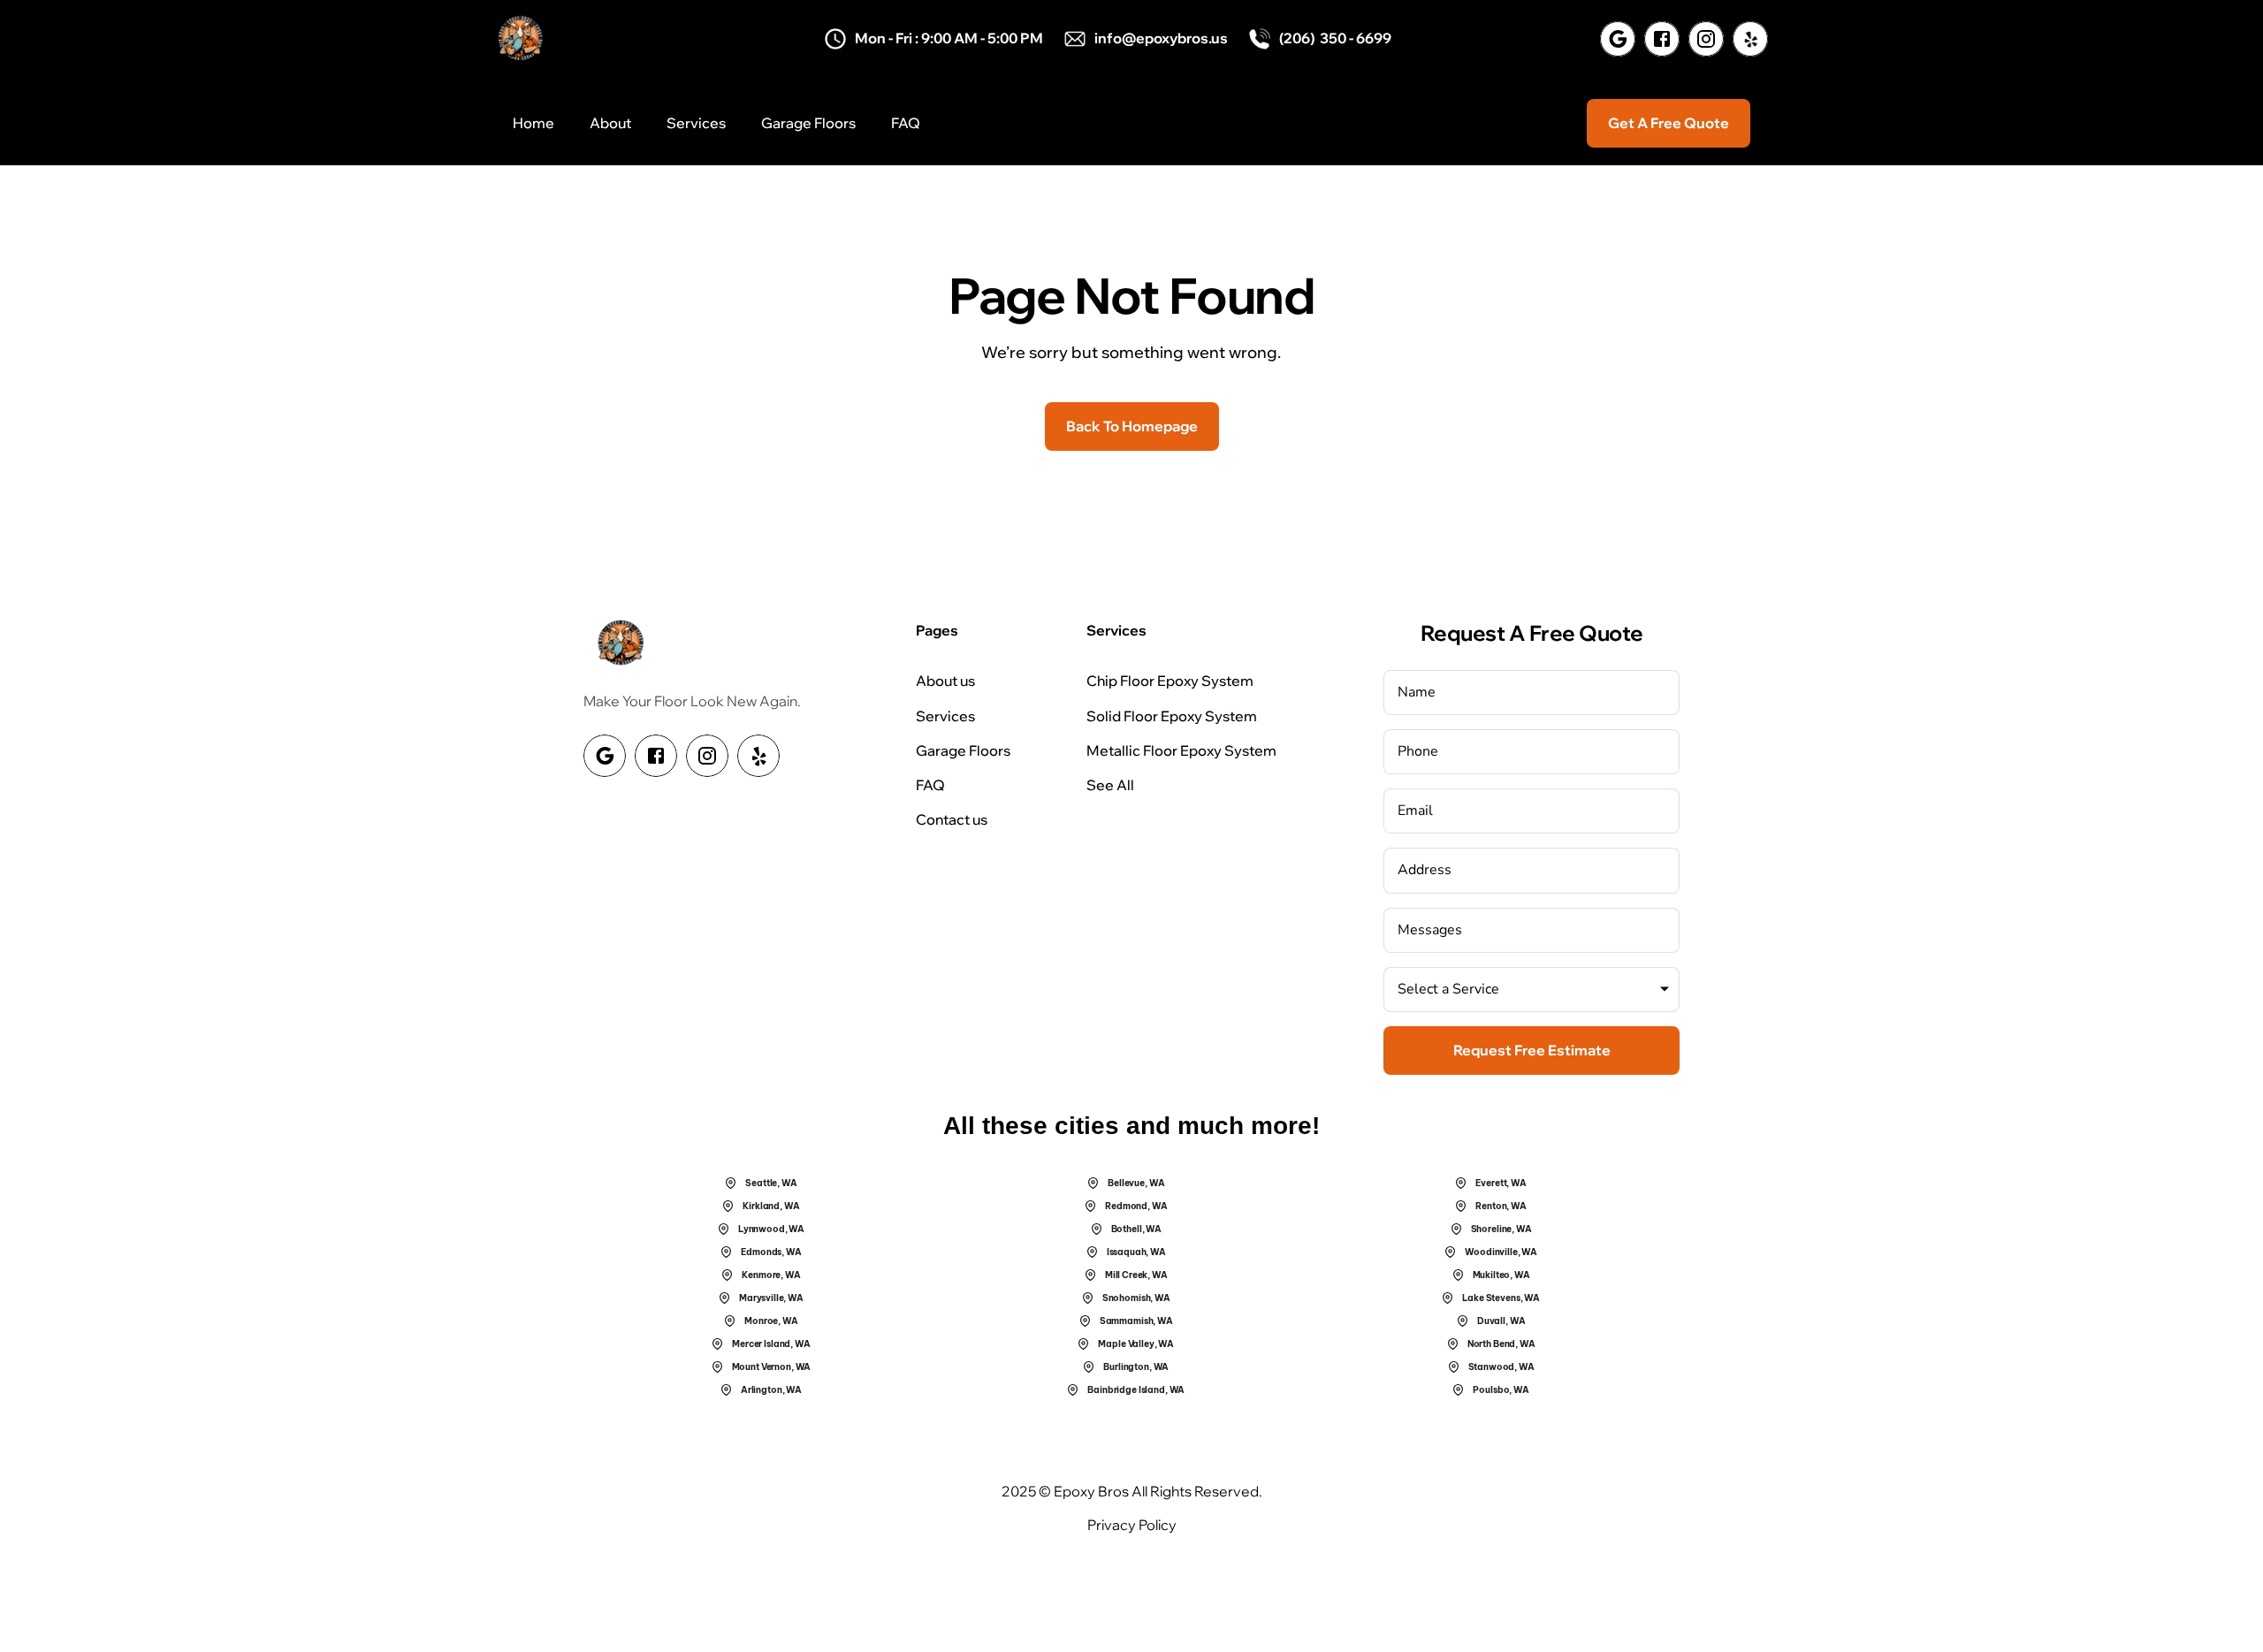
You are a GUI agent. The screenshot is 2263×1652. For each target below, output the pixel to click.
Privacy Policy (1132, 1525)
